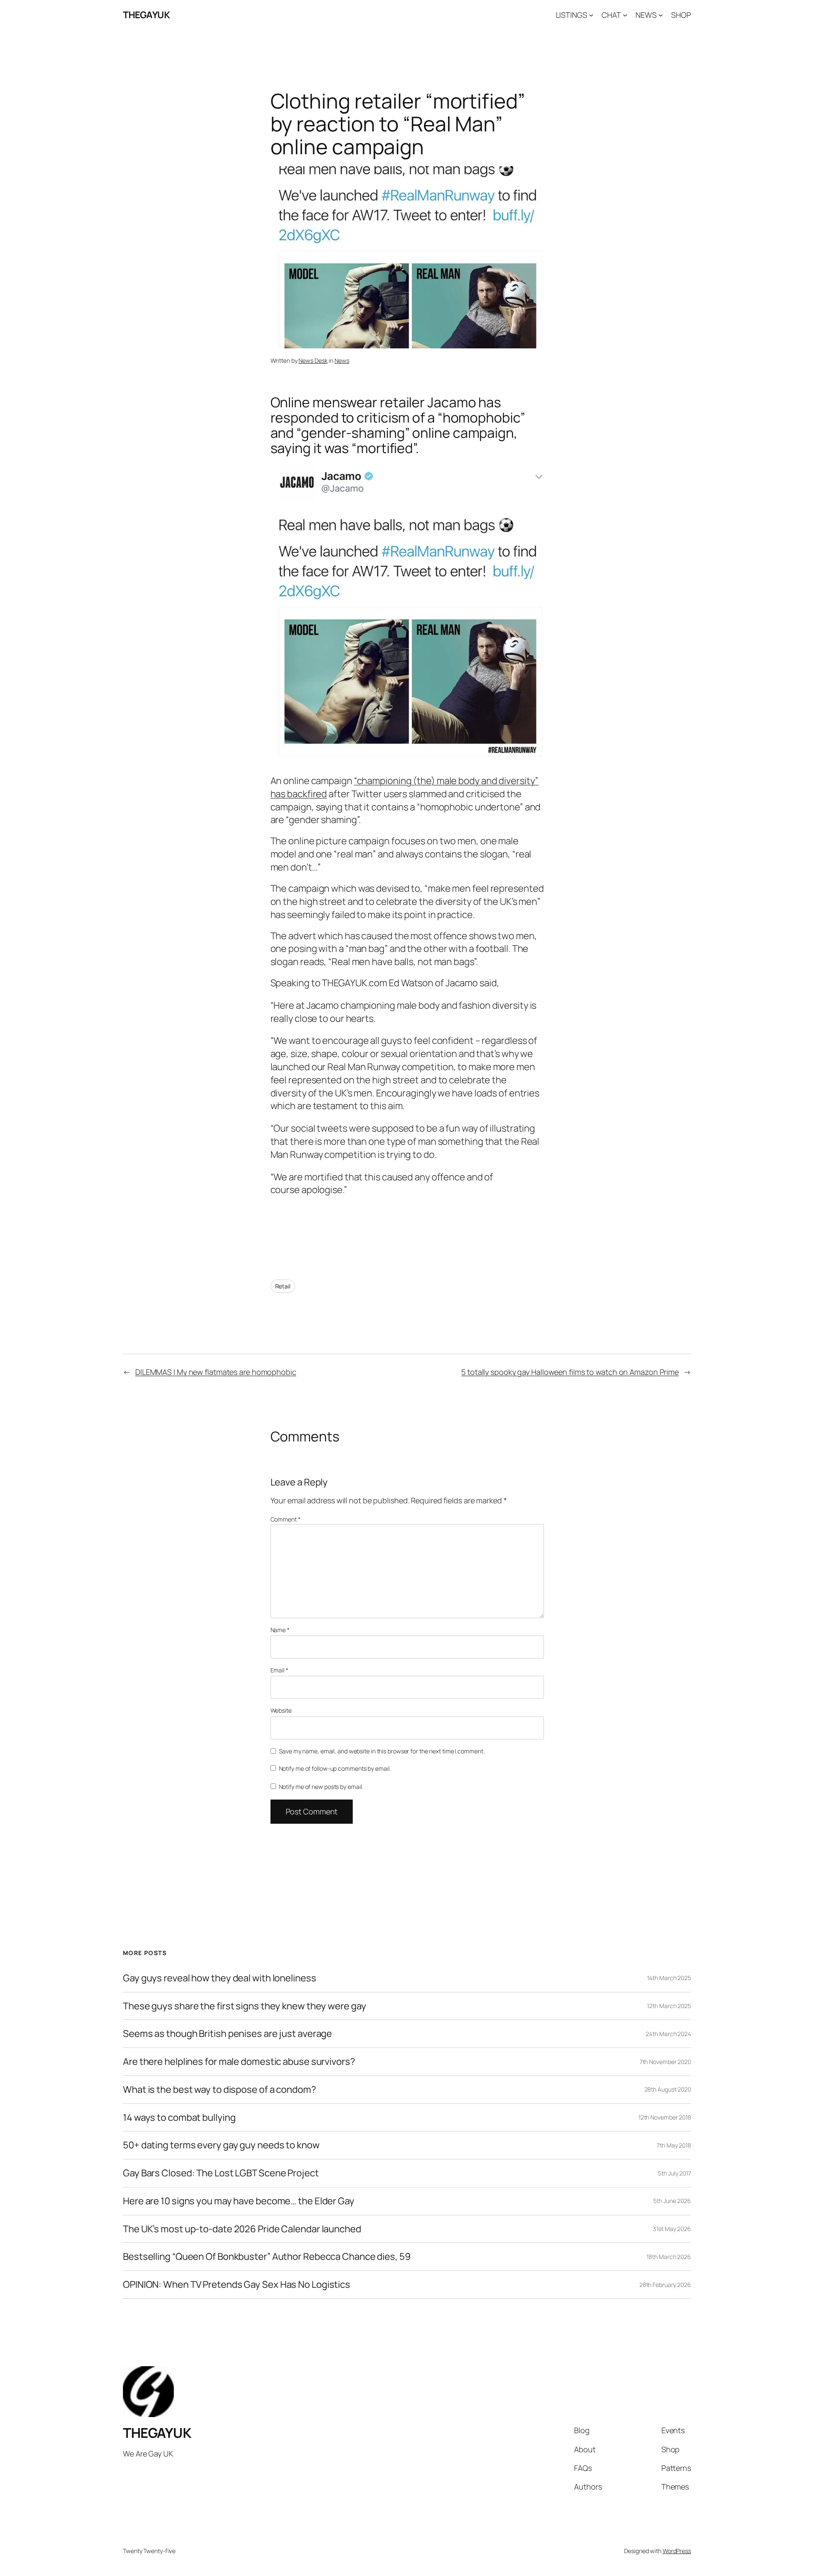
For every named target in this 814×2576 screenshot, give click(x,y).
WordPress (677, 2551)
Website (281, 1710)
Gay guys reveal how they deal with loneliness (220, 1978)
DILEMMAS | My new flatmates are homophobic (216, 1372)
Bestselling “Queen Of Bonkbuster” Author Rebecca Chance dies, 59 (267, 2257)
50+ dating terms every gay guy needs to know (221, 2145)
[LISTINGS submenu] (591, 15)
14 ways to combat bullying (179, 2118)
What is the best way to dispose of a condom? (220, 2090)
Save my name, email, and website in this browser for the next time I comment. (382, 1751)
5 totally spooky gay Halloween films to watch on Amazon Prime (570, 1372)
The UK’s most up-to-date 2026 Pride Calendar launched (242, 2229)
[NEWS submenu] (661, 15)
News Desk (313, 360)
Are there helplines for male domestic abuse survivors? (239, 2062)
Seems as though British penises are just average (227, 2034)
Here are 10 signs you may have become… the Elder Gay (239, 2201)
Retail (283, 1286)
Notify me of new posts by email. (321, 1787)
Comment (286, 1519)
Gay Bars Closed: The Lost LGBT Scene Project (221, 2173)
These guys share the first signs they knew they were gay (244, 2006)
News (342, 360)
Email (279, 1670)
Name (280, 1630)
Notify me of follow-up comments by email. (335, 1768)
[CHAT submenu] (625, 15)
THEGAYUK (146, 15)
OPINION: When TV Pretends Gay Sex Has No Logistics (237, 2285)
